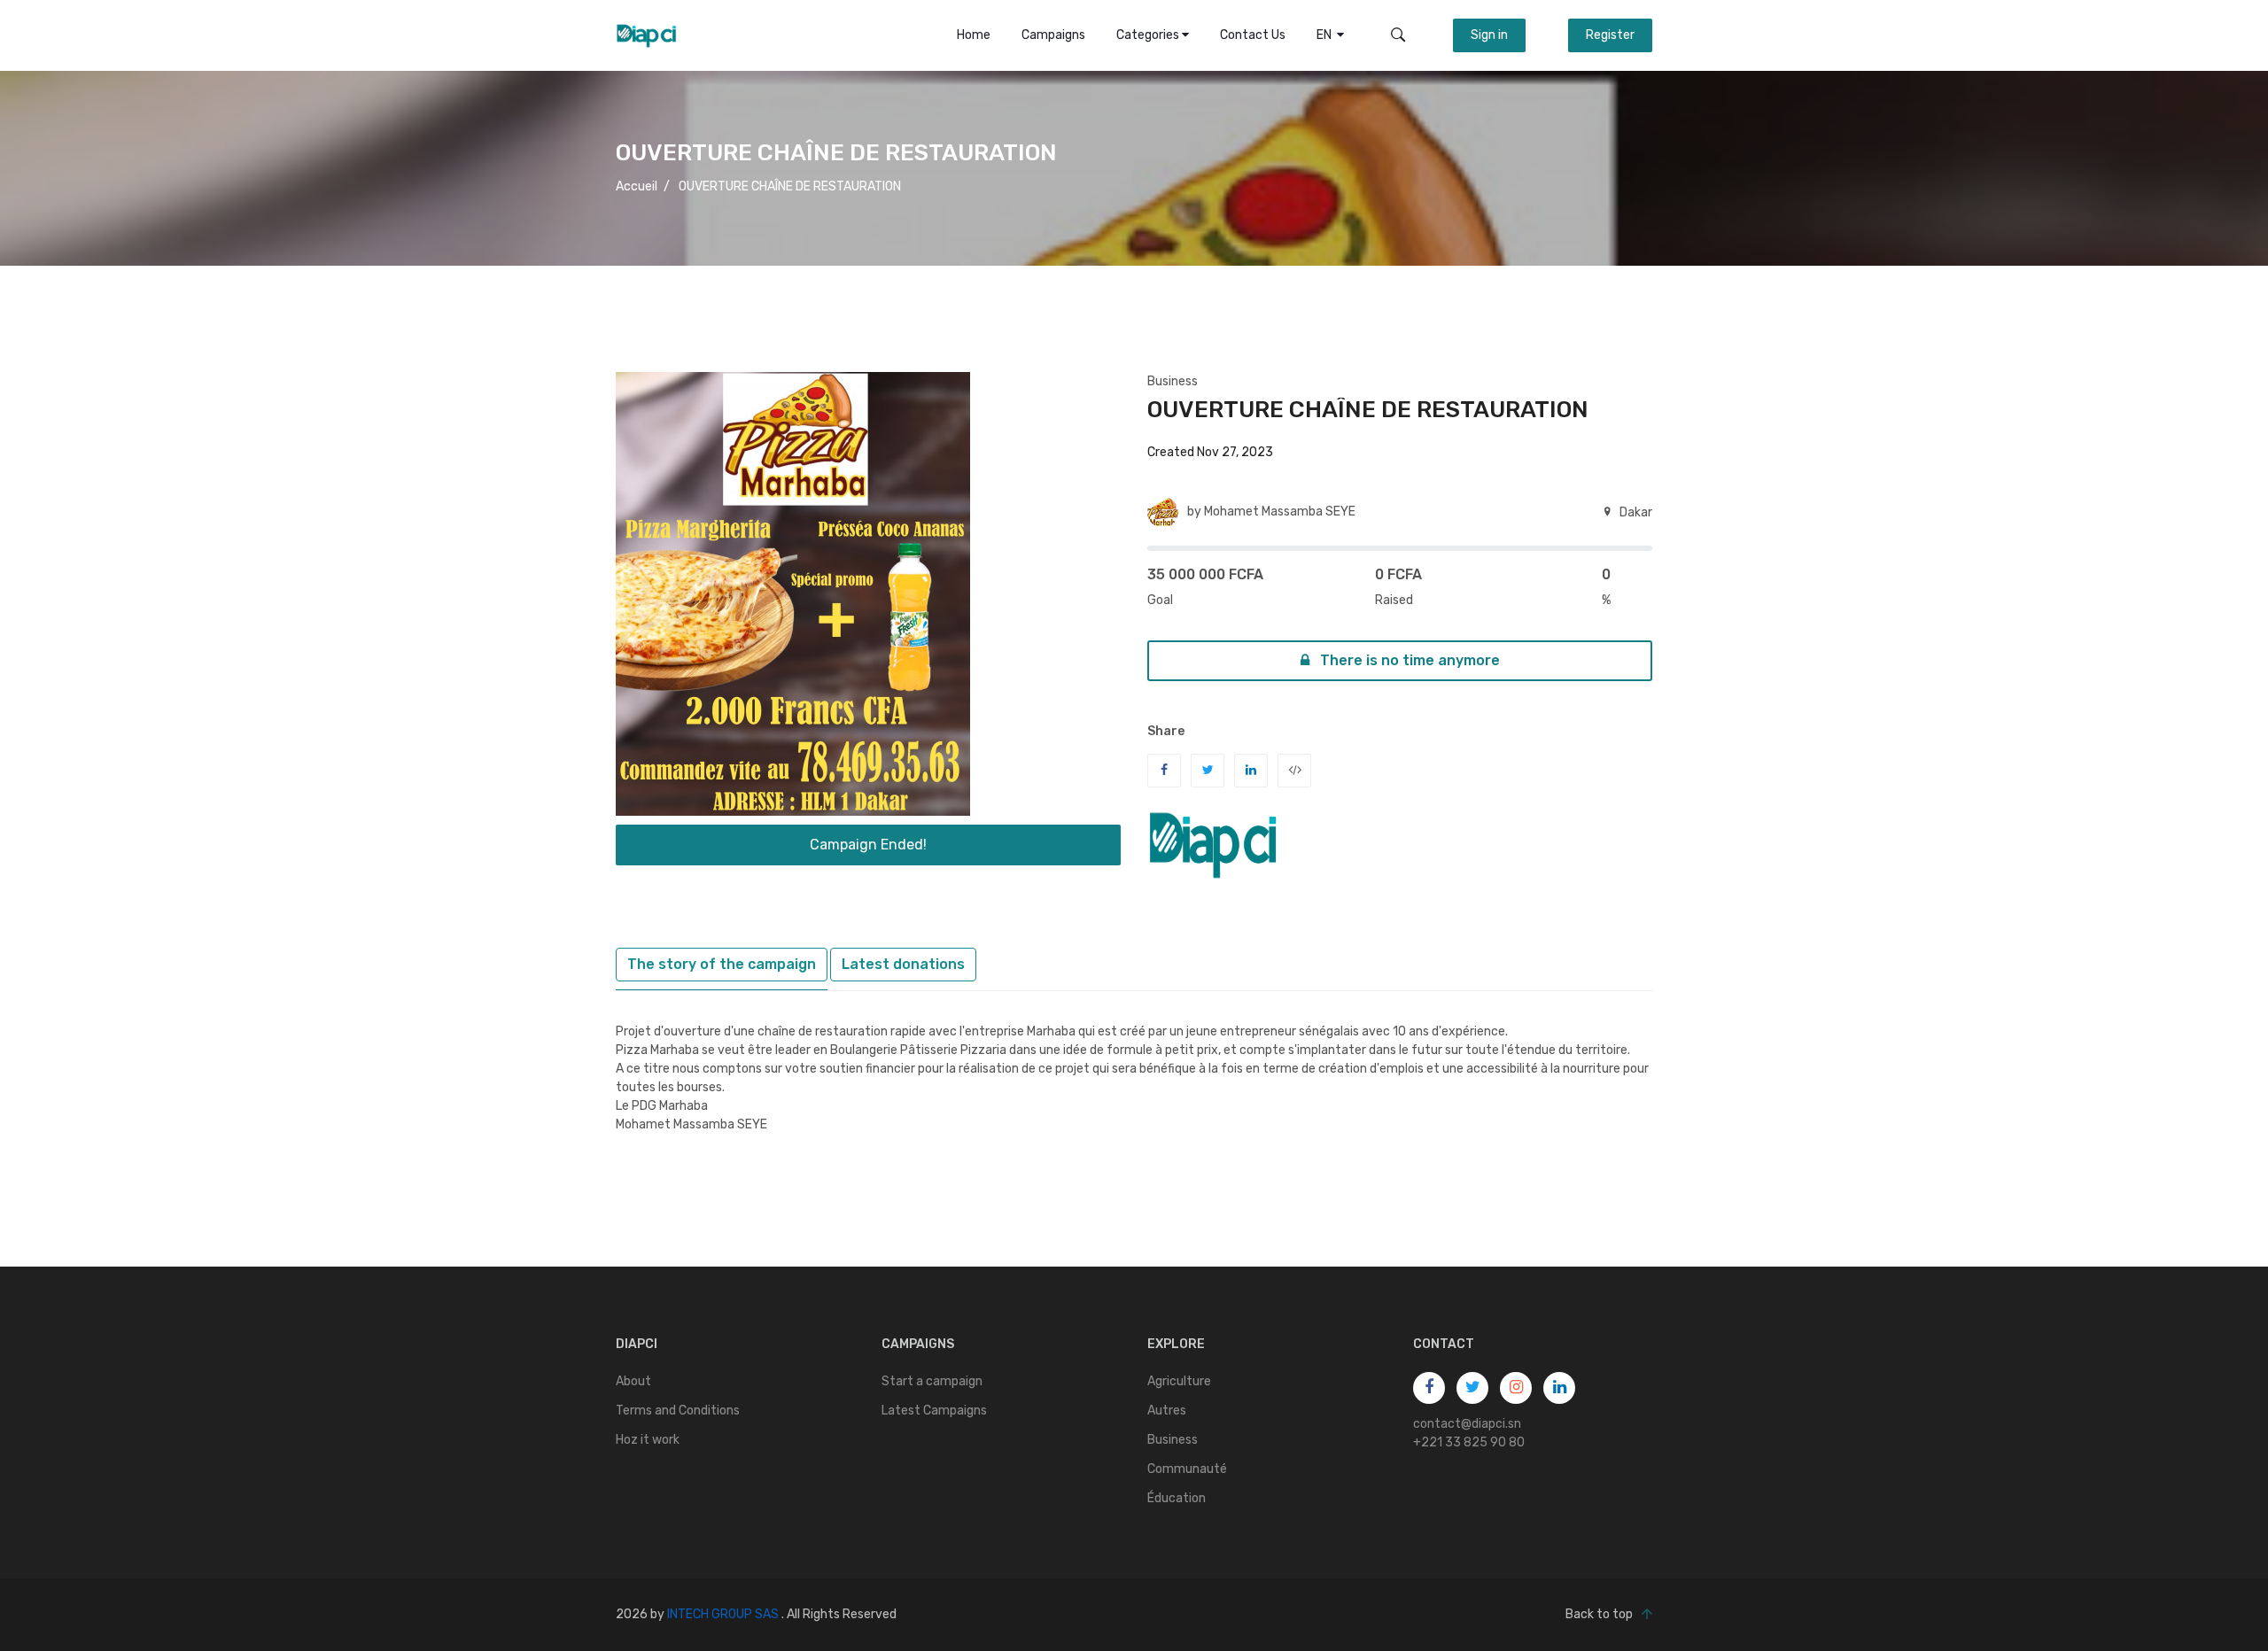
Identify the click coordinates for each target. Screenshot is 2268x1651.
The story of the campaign (722, 964)
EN (1327, 35)
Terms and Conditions (678, 1411)
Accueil (637, 186)
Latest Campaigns (934, 1411)
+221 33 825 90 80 (1469, 1442)
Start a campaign (932, 1381)
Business (1173, 381)
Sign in (1489, 35)
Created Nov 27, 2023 (1210, 452)
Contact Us (1253, 35)
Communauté (1187, 1469)
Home (974, 35)
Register (1610, 35)
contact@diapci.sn (1467, 1424)
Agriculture (1179, 1381)
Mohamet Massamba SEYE (1280, 512)
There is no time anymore (1408, 660)
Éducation (1177, 1498)
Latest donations (903, 964)
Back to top (1599, 1614)
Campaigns (1053, 35)
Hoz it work (648, 1440)
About (633, 1381)
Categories (1149, 35)
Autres (1167, 1411)
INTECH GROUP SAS (723, 1614)
